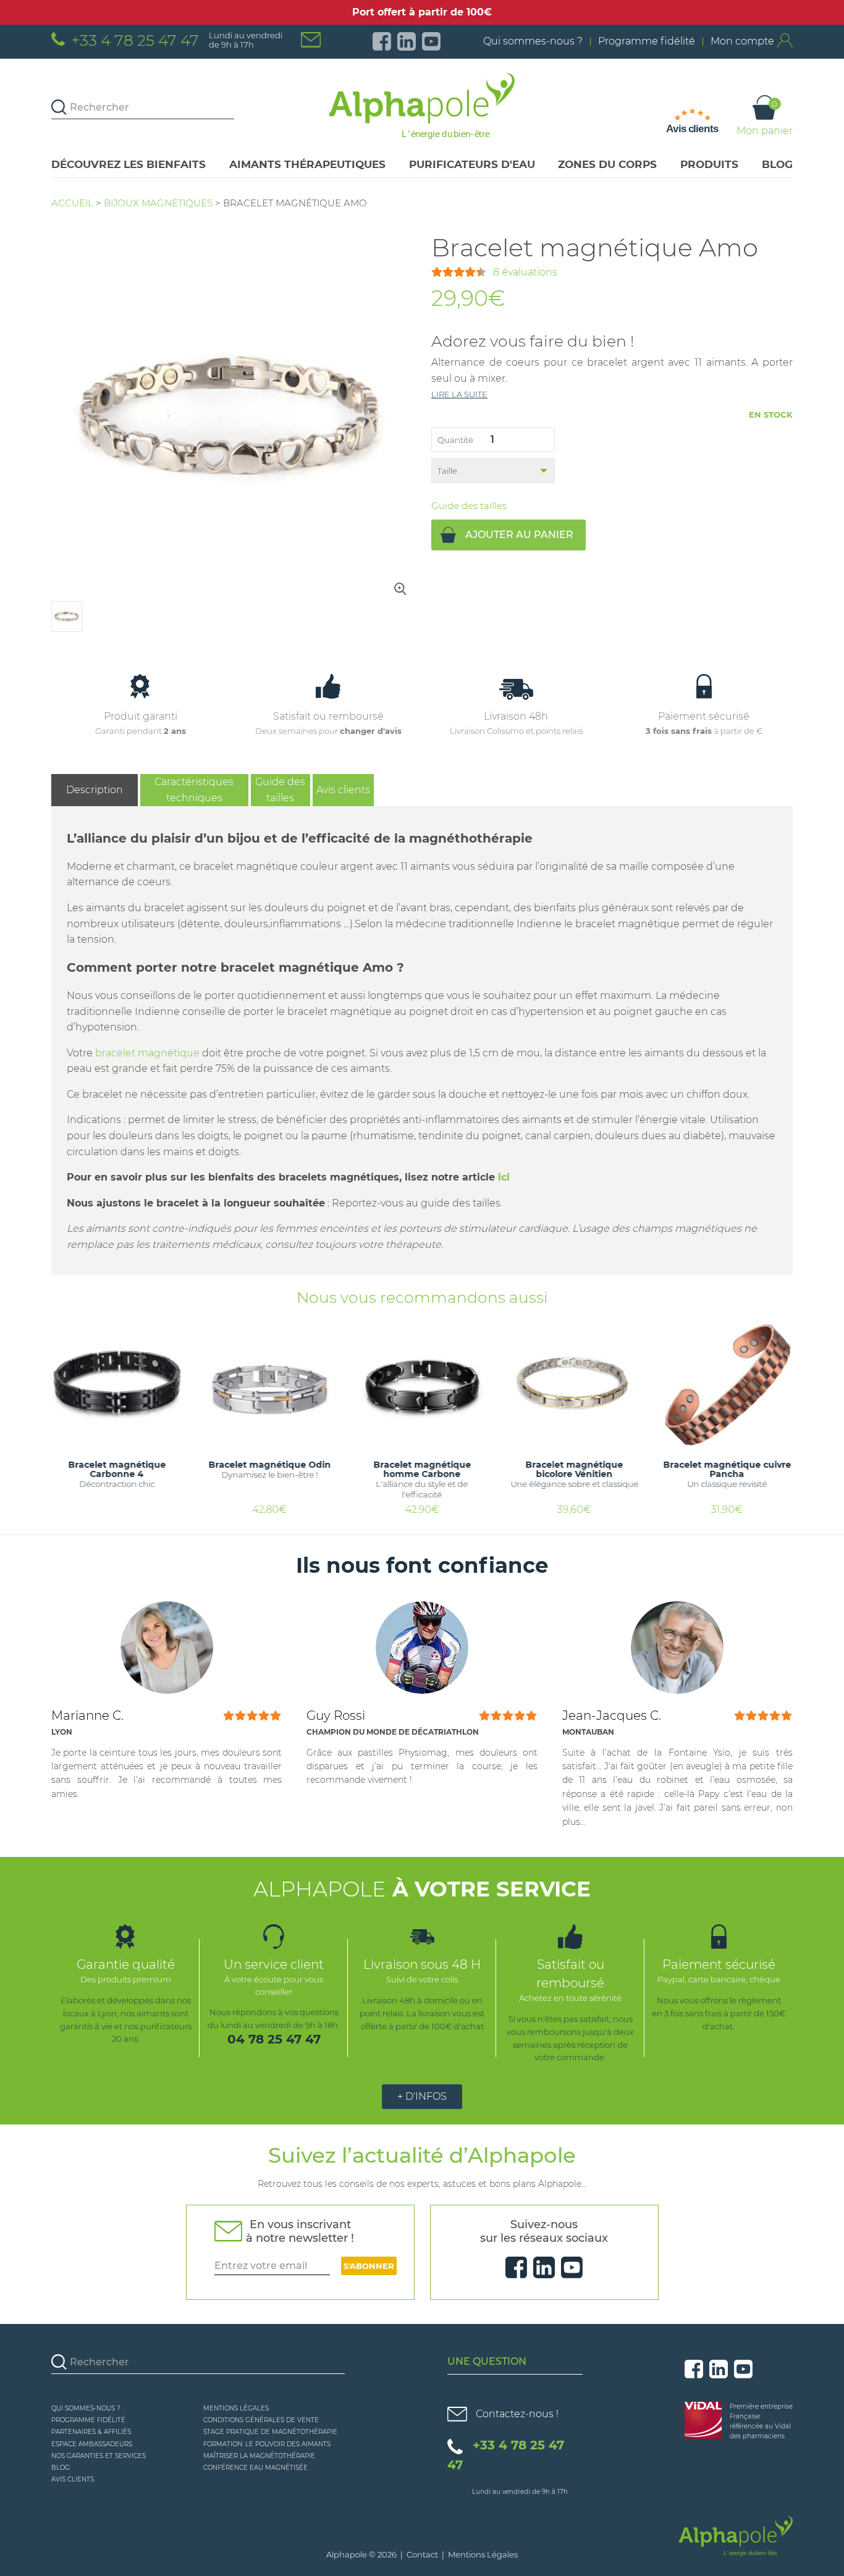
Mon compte (742, 41)
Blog (777, 164)
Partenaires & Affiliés (91, 2432)
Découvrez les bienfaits (129, 164)
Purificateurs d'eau (472, 164)
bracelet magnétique (147, 1053)
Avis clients (343, 790)
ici (504, 1177)
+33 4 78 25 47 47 (135, 40)
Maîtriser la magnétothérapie (259, 2456)
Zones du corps (607, 164)
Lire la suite (459, 394)
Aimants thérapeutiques (307, 164)
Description (95, 790)
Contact (422, 2554)
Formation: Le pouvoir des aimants (267, 2444)
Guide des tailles (469, 506)
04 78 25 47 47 (274, 2039)
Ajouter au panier (519, 535)
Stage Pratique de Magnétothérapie (270, 2432)
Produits (709, 164)
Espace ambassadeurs (92, 2444)
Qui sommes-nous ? (533, 41)
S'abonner (369, 2266)
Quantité (455, 440)
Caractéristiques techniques (194, 790)
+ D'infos (422, 2096)
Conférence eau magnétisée (255, 2468)
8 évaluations (525, 272)
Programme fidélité (647, 41)
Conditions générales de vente (261, 2420)
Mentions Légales (236, 2408)
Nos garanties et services (99, 2456)
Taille (447, 471)
